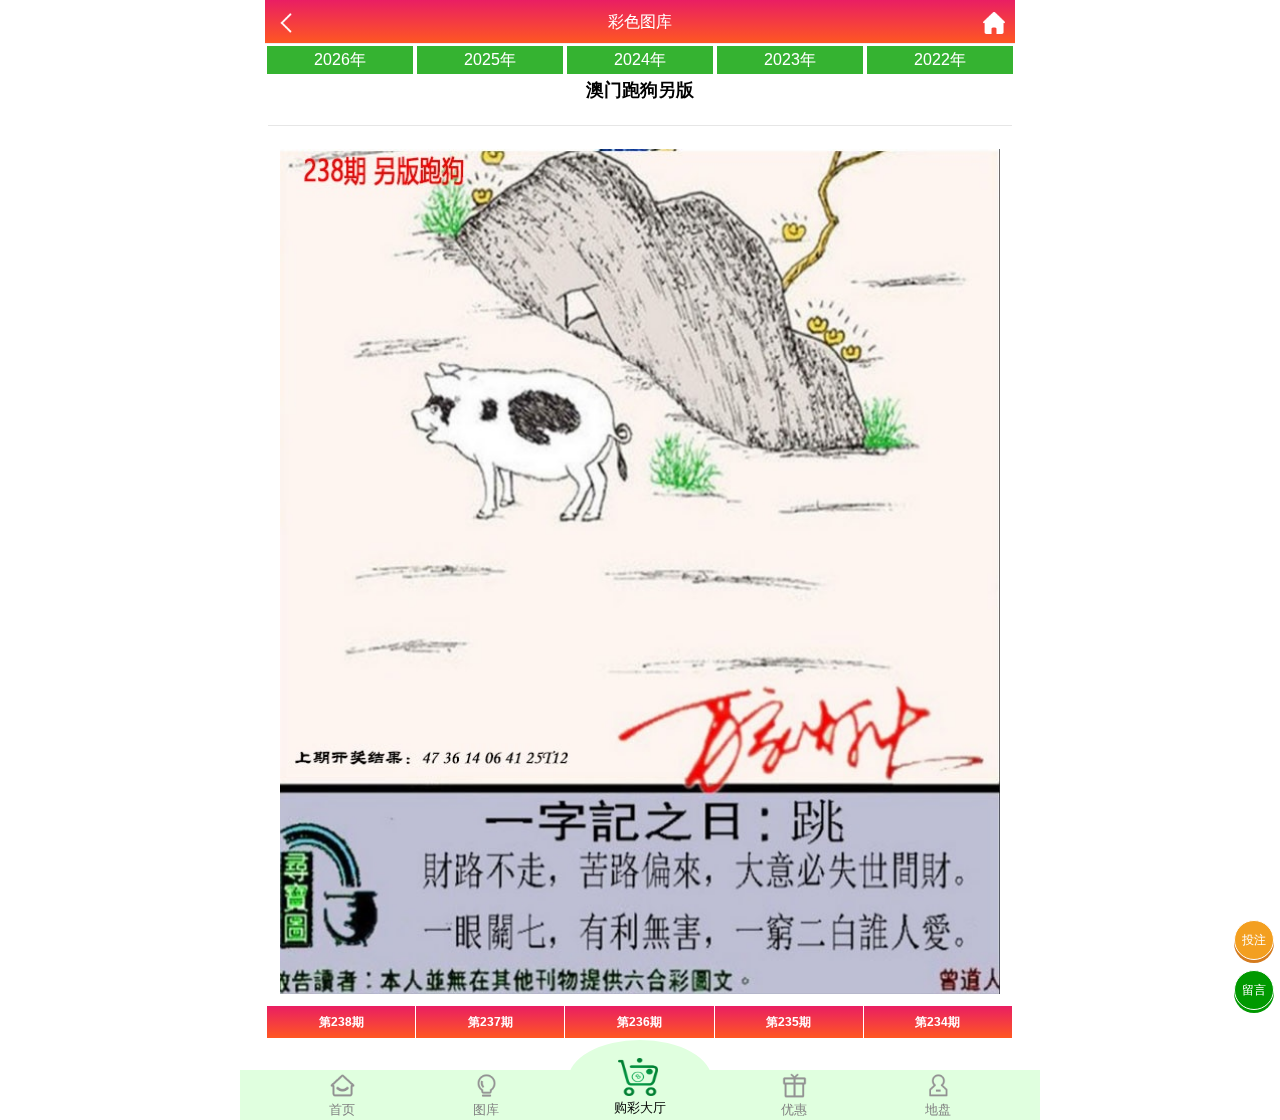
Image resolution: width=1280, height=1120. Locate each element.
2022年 (940, 59)
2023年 (790, 59)
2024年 (640, 59)
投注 (1254, 940)
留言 (1254, 990)
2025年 (490, 59)
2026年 (340, 59)
